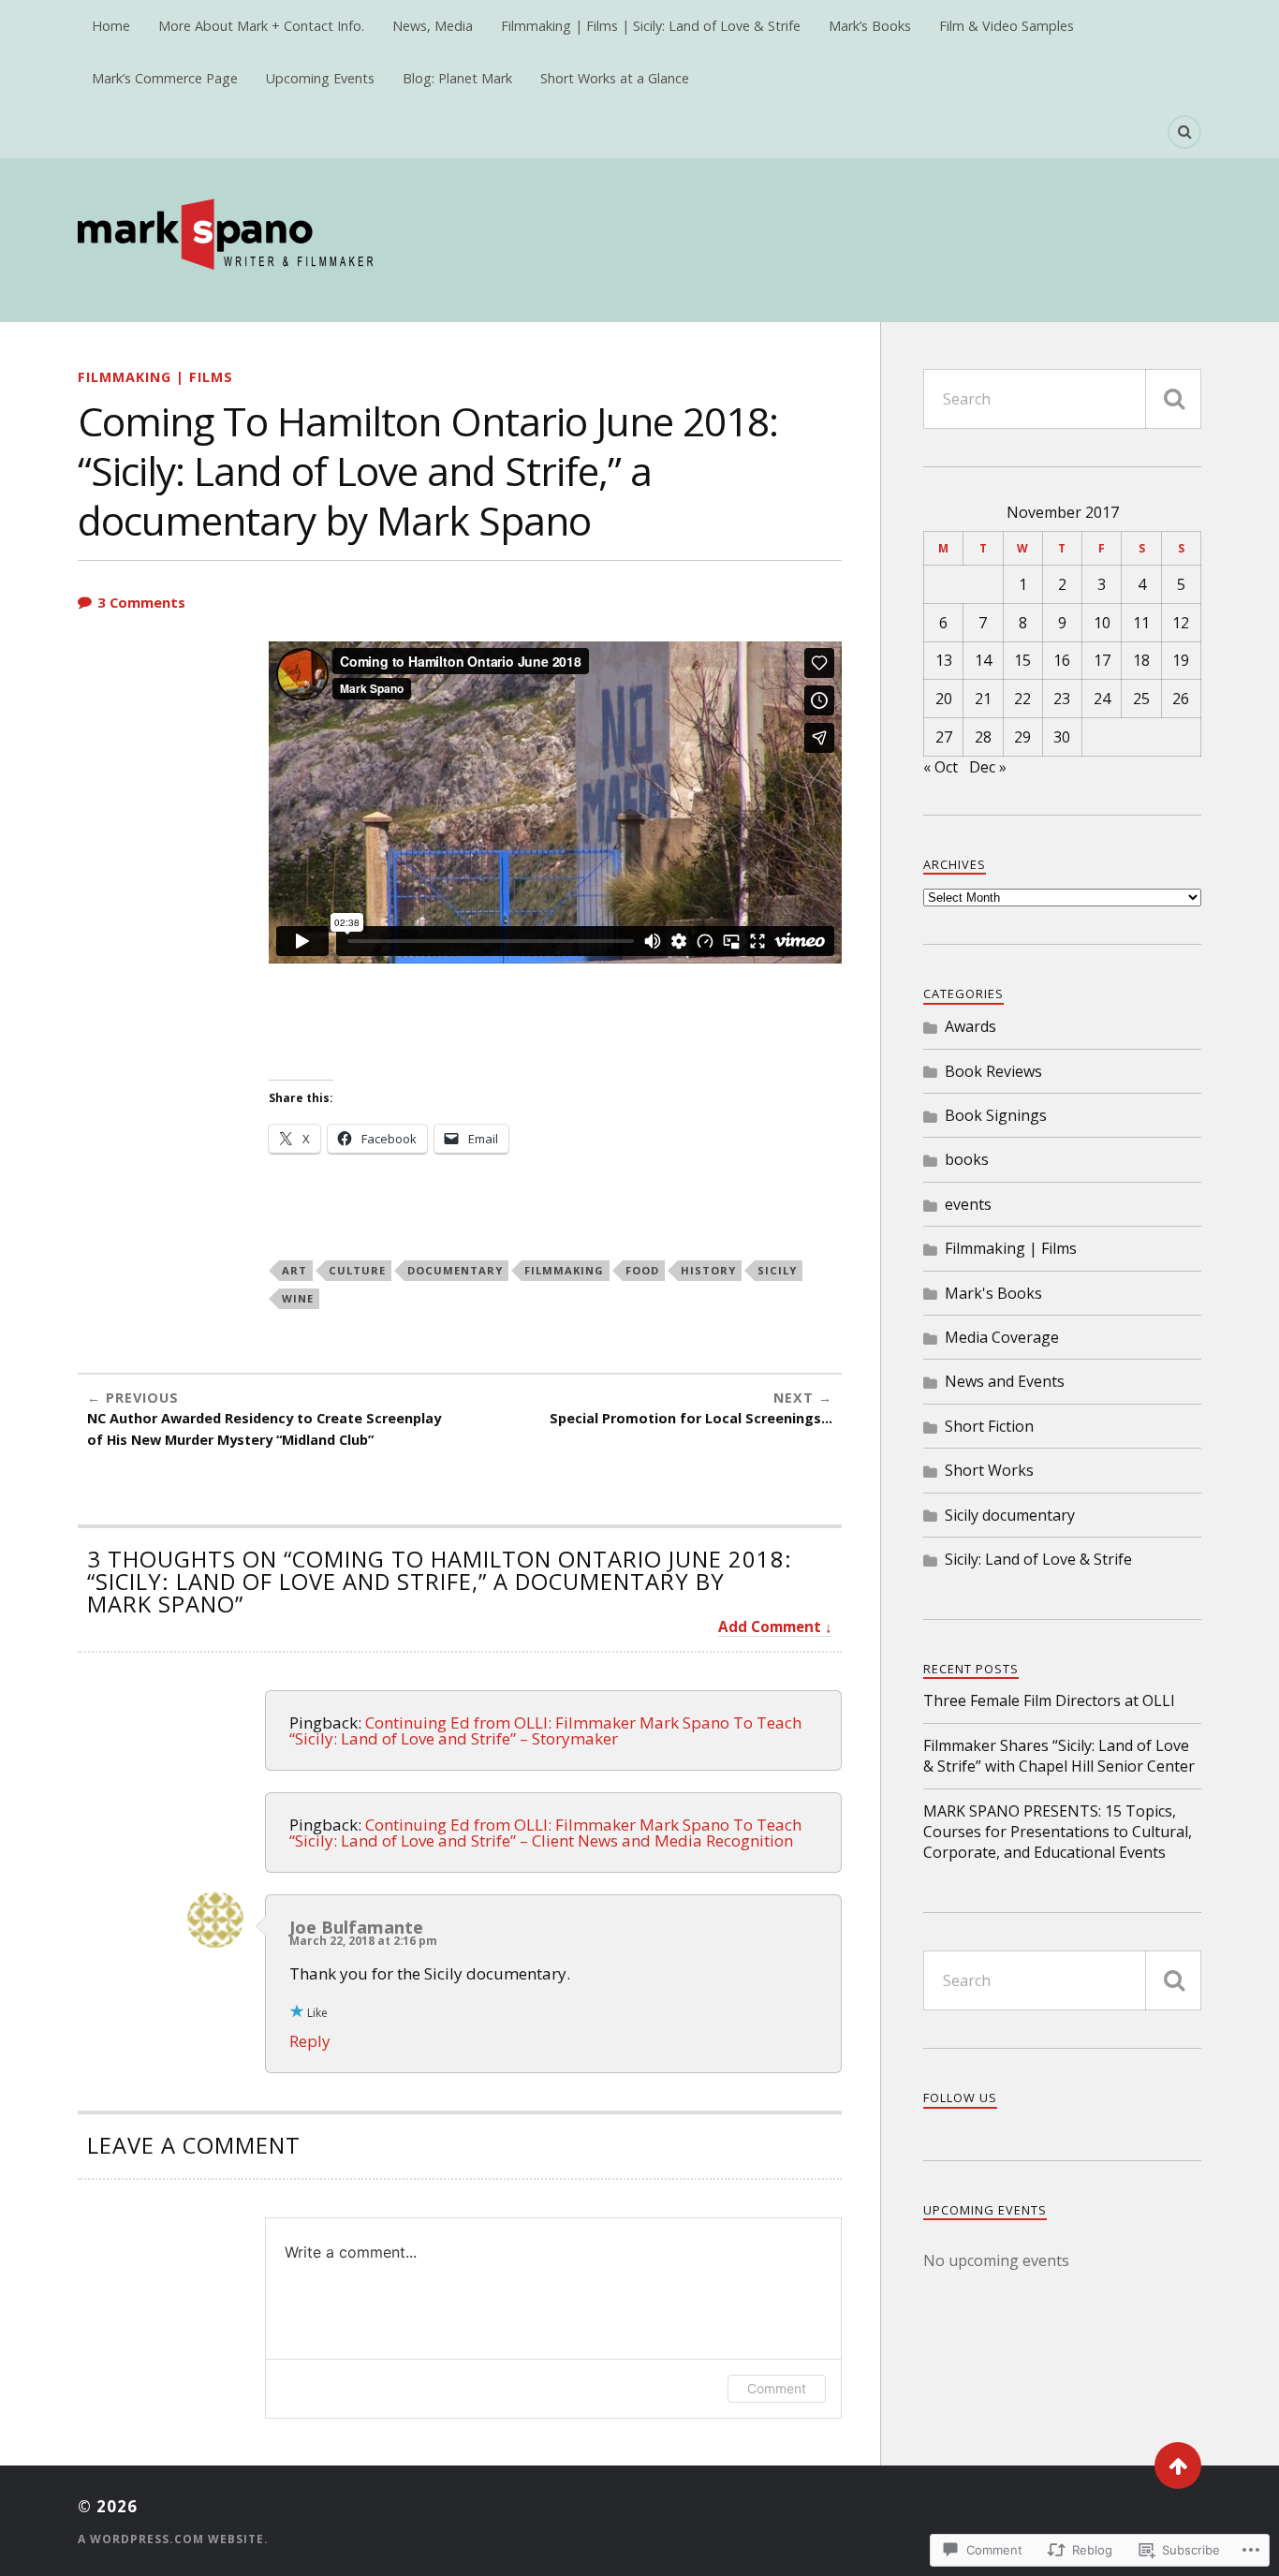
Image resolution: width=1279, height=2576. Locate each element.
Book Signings (996, 1115)
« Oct (941, 767)
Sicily (777, 1270)
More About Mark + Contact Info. (261, 26)
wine (298, 1298)
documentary (455, 1270)
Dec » (988, 767)
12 (1181, 623)
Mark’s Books (870, 26)
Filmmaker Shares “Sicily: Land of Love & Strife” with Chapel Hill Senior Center (1059, 1756)
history (708, 1270)
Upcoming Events (320, 78)
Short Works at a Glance (615, 78)
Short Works (989, 1470)
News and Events (1005, 1381)
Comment (777, 2388)
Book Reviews (993, 1071)
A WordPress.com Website (171, 2539)
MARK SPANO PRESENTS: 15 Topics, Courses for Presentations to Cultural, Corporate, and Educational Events (1058, 1832)
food (642, 1270)
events (968, 1204)
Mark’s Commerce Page (165, 78)
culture (357, 1270)
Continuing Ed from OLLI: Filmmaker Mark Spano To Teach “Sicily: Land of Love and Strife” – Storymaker (545, 1730)
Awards (970, 1026)
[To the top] (1178, 2466)
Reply (310, 2041)
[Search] (1184, 132)
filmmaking (564, 1270)
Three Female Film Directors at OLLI (1049, 1700)
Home (111, 26)
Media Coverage (1002, 1337)
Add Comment (770, 1627)
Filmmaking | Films (155, 377)
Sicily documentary (1010, 1515)
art (294, 1270)
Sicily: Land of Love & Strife (1038, 1559)
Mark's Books (993, 1293)
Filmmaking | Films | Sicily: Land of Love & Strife (651, 26)
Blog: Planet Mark (457, 78)
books (967, 1159)
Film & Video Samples (1007, 26)
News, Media (433, 26)
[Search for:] (1062, 399)
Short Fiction (989, 1426)
